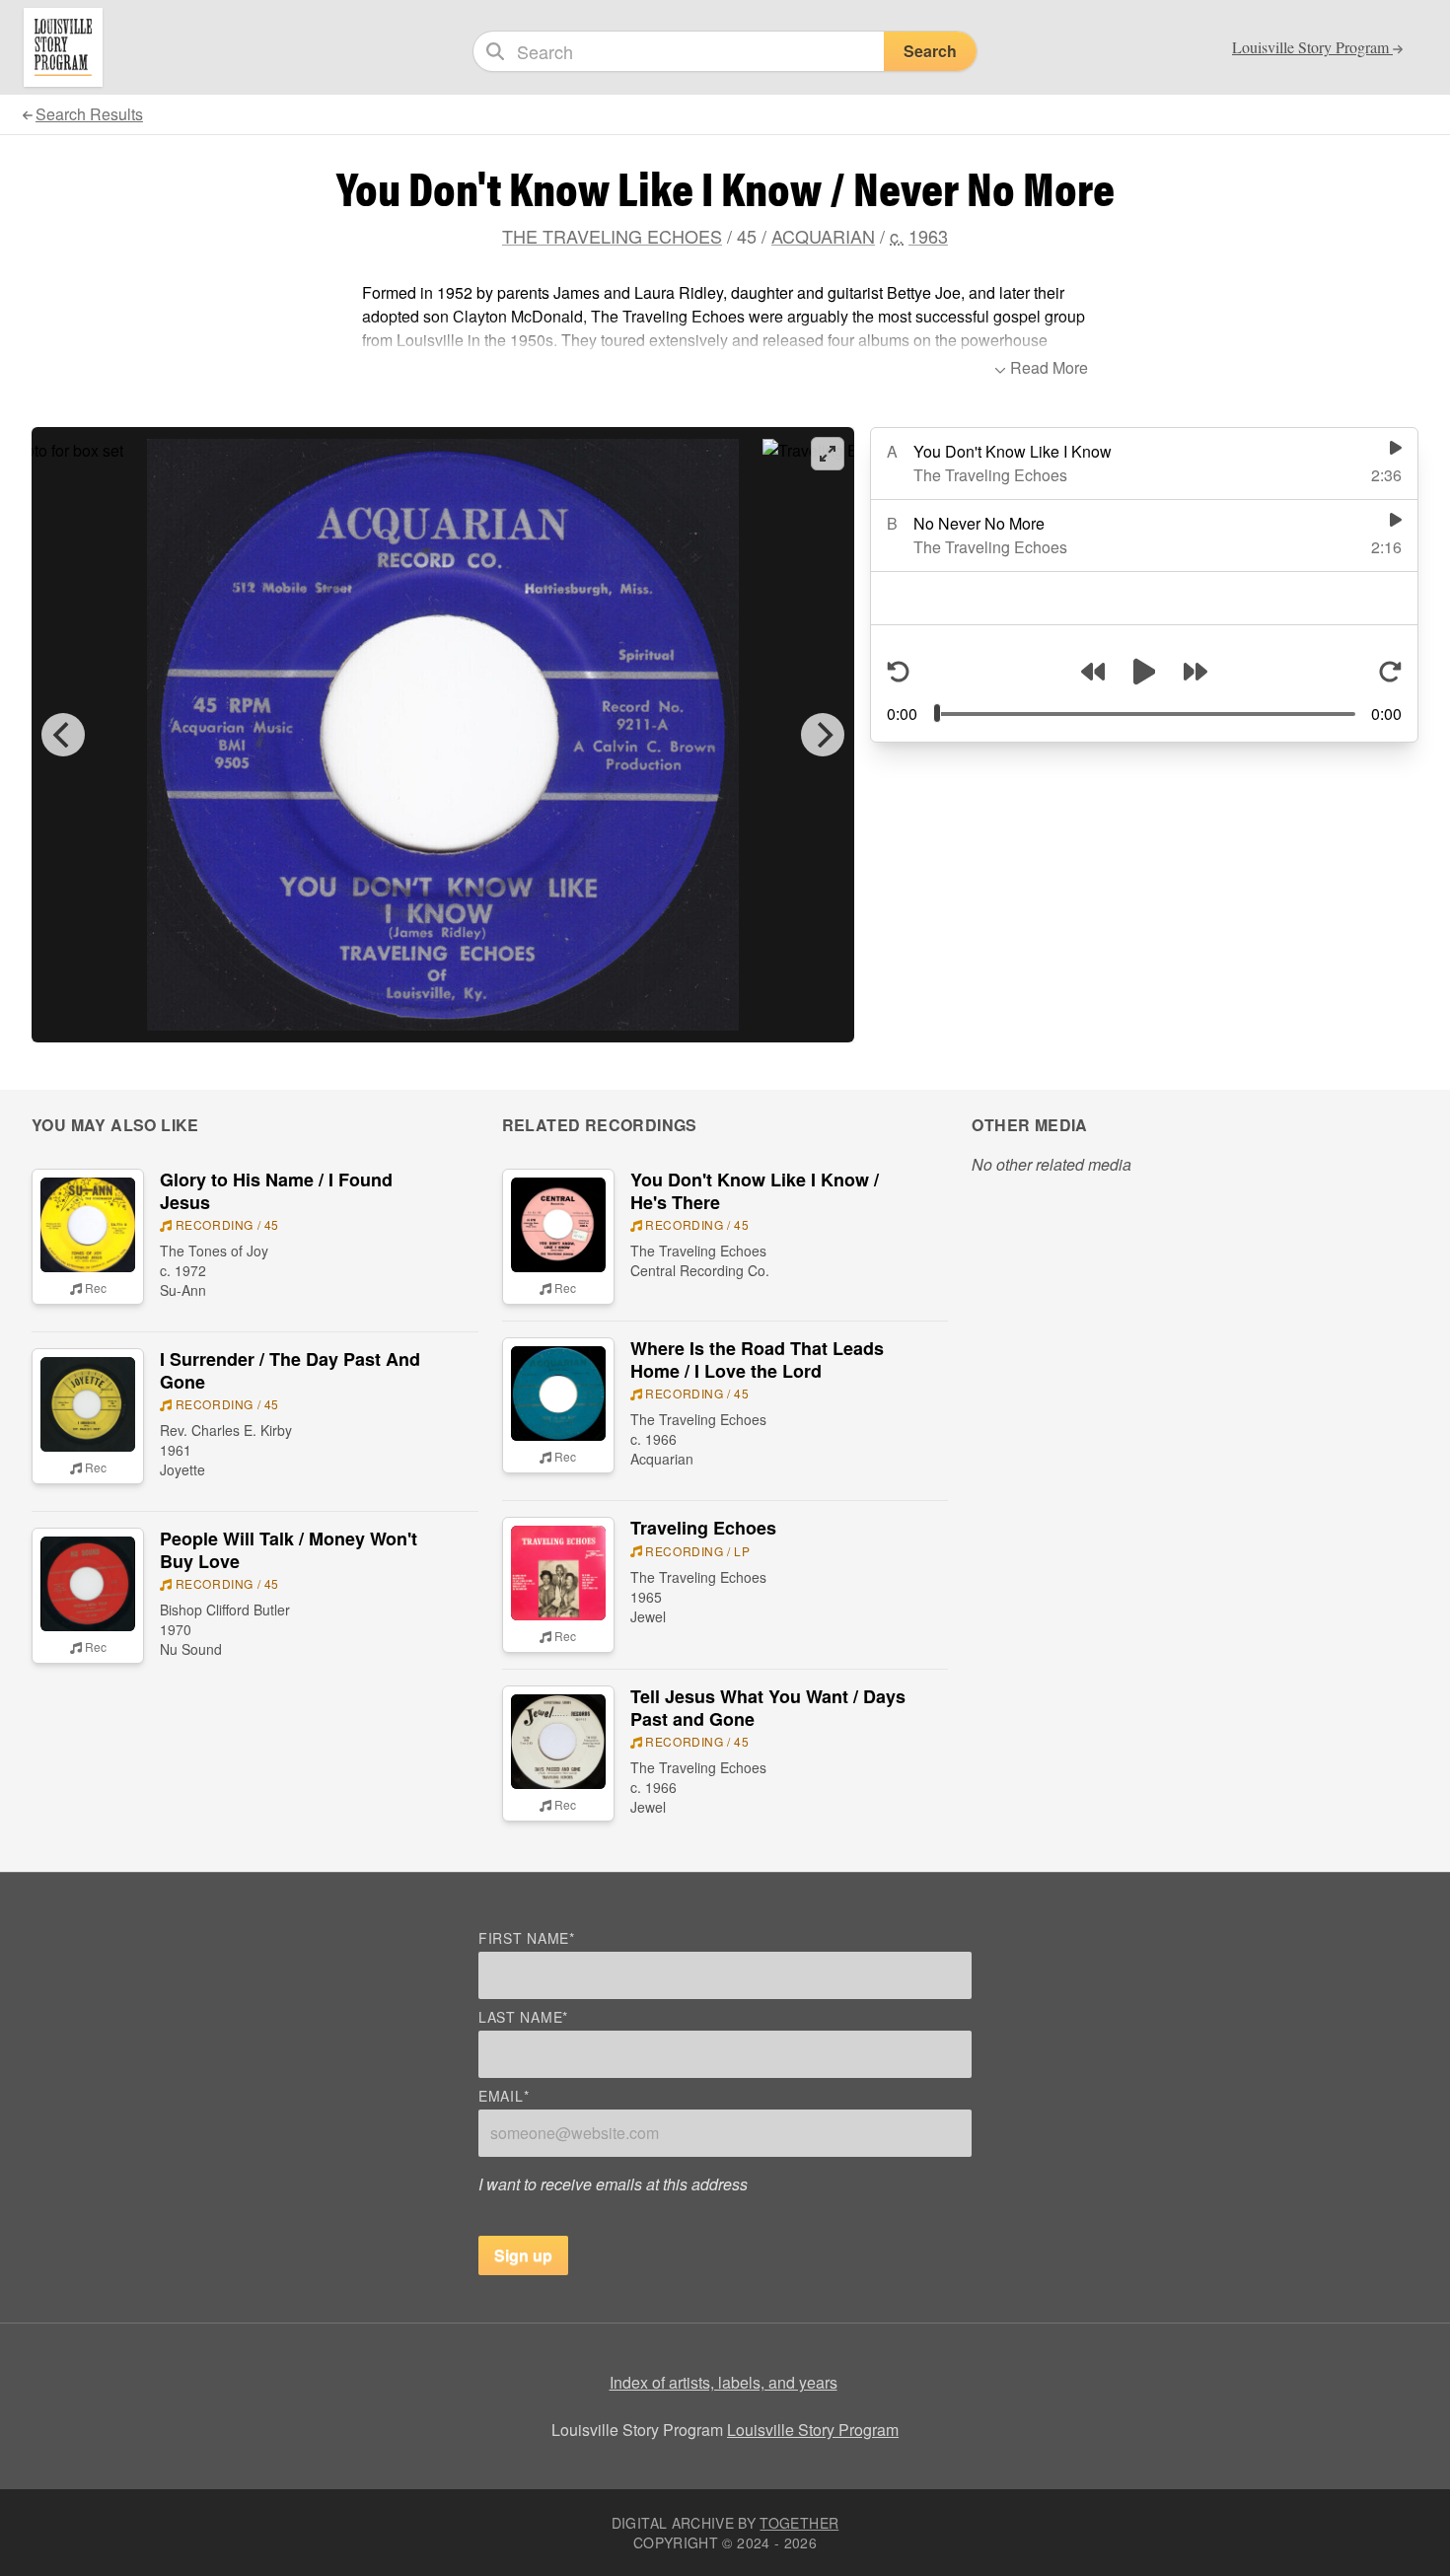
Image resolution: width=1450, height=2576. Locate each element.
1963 (928, 236)
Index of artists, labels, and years (724, 2382)
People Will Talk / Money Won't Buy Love (289, 1550)
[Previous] (63, 735)
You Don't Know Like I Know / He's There (755, 1191)
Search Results (89, 114)
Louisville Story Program (813, 2430)
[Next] (823, 735)
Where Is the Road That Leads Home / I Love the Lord (757, 1360)
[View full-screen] (828, 454)
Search (930, 51)
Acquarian (823, 236)
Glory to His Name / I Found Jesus (276, 1191)
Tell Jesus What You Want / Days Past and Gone (768, 1708)
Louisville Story (1312, 47)
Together (799, 2523)
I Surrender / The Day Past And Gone (290, 1370)
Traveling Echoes (703, 1528)
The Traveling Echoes (612, 236)
